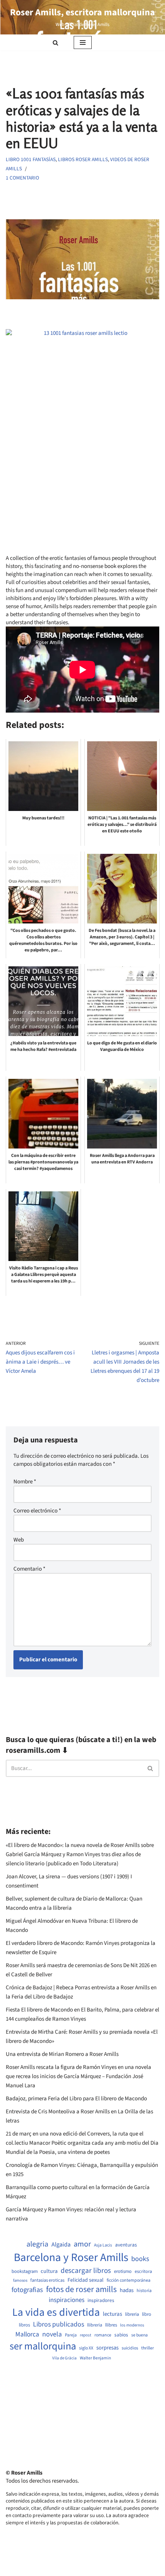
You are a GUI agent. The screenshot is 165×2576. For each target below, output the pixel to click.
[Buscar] (55, 43)
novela (52, 2334)
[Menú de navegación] (83, 42)
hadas (127, 2291)
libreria (132, 2314)
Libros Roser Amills (83, 159)
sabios (121, 2335)
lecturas (112, 2314)
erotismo (123, 2272)
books (140, 2259)
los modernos (132, 2325)
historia (144, 2291)
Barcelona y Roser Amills (71, 2258)
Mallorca (27, 2335)
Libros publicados (59, 2325)
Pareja (71, 2335)
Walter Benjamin (95, 2358)
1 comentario (22, 178)
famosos (20, 2281)
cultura (49, 2271)
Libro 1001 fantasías (31, 159)
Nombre (25, 1482)
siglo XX (86, 2348)
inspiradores (101, 2300)
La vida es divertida (56, 2313)
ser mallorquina (43, 2347)
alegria (37, 2244)
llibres (111, 2325)
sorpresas (107, 2348)
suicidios (130, 2348)
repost (86, 2335)
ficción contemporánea (129, 2281)
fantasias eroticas (47, 2280)
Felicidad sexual (86, 2280)
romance (103, 2335)
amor (82, 2244)
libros (24, 2325)
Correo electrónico (37, 1511)
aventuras (126, 2245)
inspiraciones (67, 2300)
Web (19, 1540)
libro (147, 2314)
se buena (139, 2335)
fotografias (27, 2290)
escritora (143, 2272)
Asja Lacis (103, 2245)
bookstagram (25, 2272)
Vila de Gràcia (64, 2358)
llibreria (95, 2325)
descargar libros (86, 2271)
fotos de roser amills (81, 2290)
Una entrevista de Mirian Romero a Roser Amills (62, 2054)
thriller (148, 2348)
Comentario (29, 1569)
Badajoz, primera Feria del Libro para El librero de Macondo (76, 2099)
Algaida (61, 2245)
